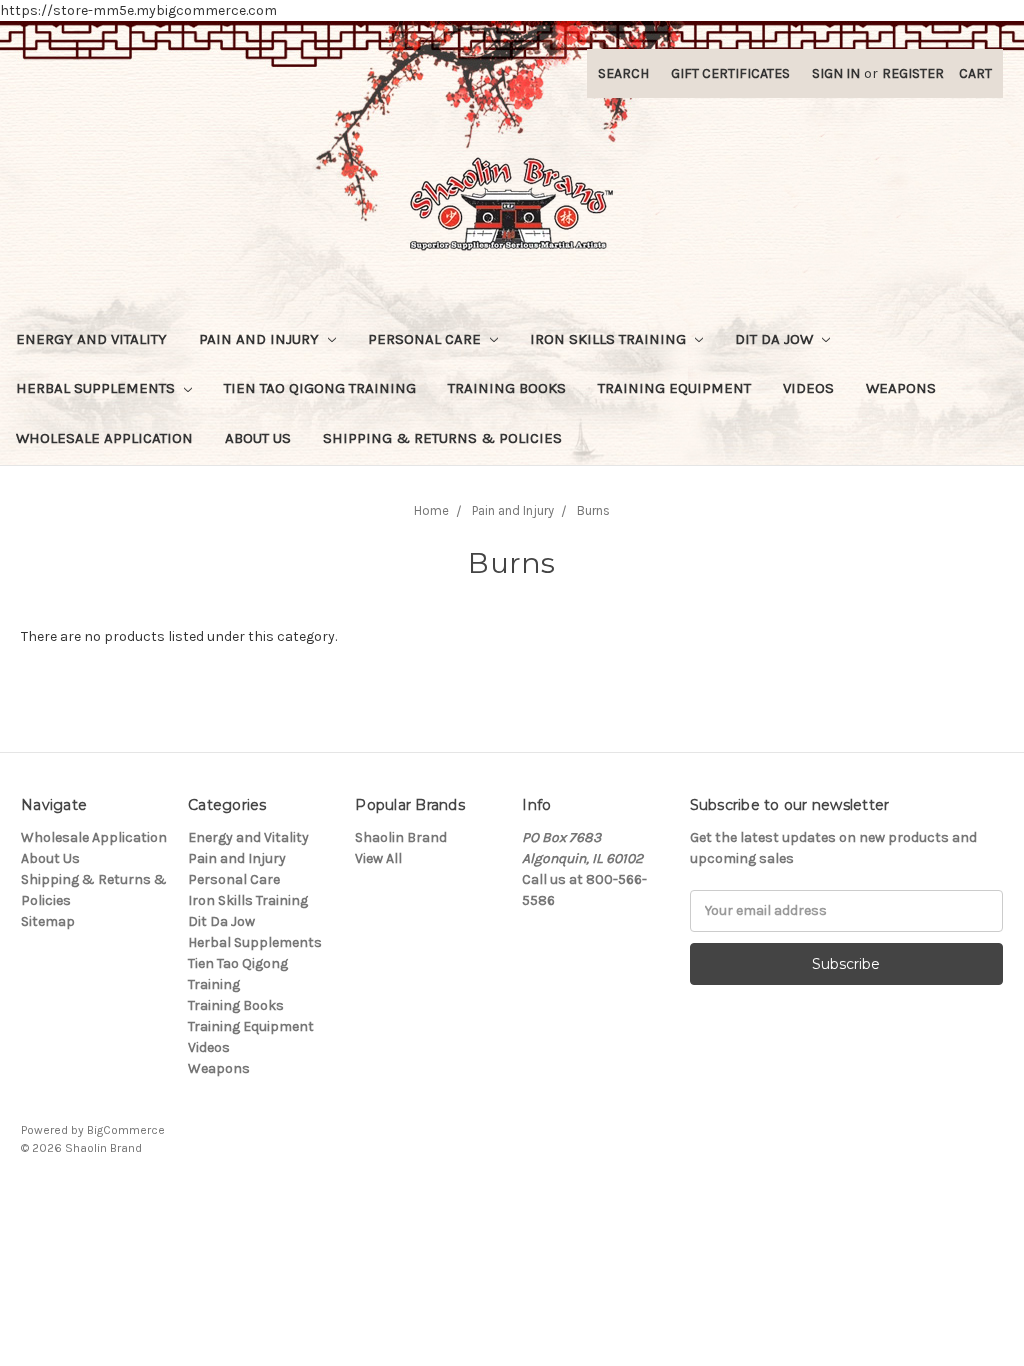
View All (378, 858)
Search (623, 73)
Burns (593, 510)
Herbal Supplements (97, 388)
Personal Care (426, 339)
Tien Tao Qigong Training (320, 388)
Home (431, 510)
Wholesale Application (104, 438)
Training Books (507, 388)
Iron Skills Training (610, 339)
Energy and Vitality (91, 339)
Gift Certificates (730, 73)
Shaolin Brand (401, 837)
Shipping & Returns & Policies (442, 438)
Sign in (836, 73)
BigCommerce (126, 1130)
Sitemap (48, 921)
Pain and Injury (261, 339)
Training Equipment (674, 388)
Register (913, 73)
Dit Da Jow (776, 339)
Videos (808, 388)
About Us (258, 438)
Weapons (901, 388)
